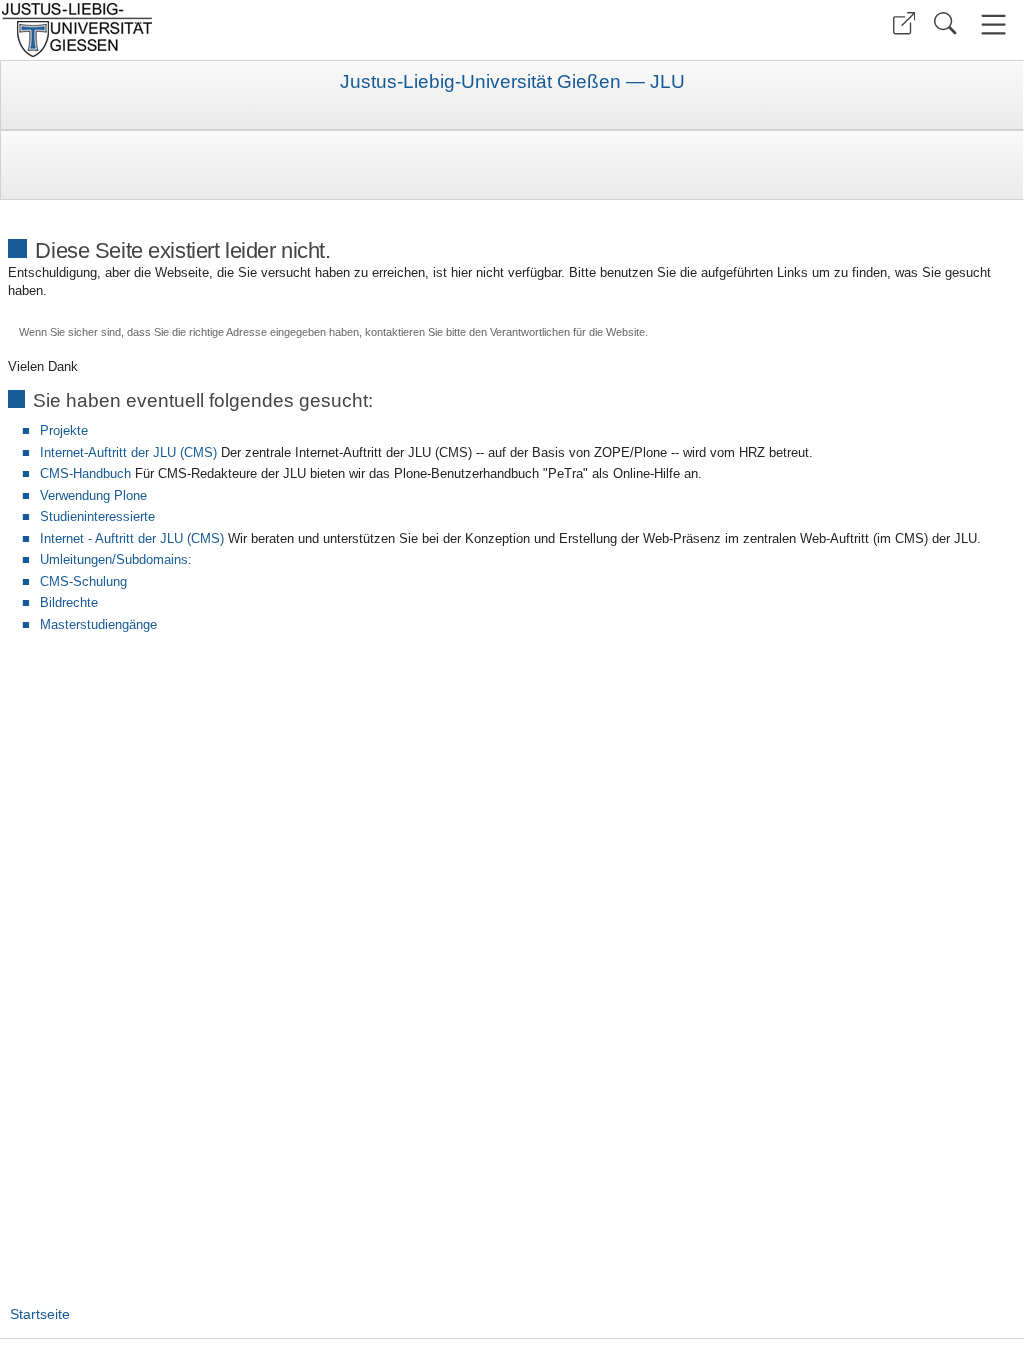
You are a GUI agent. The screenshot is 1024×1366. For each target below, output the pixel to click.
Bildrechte (69, 602)
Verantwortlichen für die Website (567, 332)
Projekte (64, 430)
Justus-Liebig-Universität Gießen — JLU (512, 82)
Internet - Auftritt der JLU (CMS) (132, 538)
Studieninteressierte (97, 516)
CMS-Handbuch (85, 473)
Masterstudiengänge (98, 624)
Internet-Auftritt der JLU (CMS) (128, 452)
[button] (904, 23)
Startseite (40, 1314)
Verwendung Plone (93, 495)
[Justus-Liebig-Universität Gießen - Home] (253, 30)
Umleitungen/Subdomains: (116, 559)
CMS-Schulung (83, 581)
